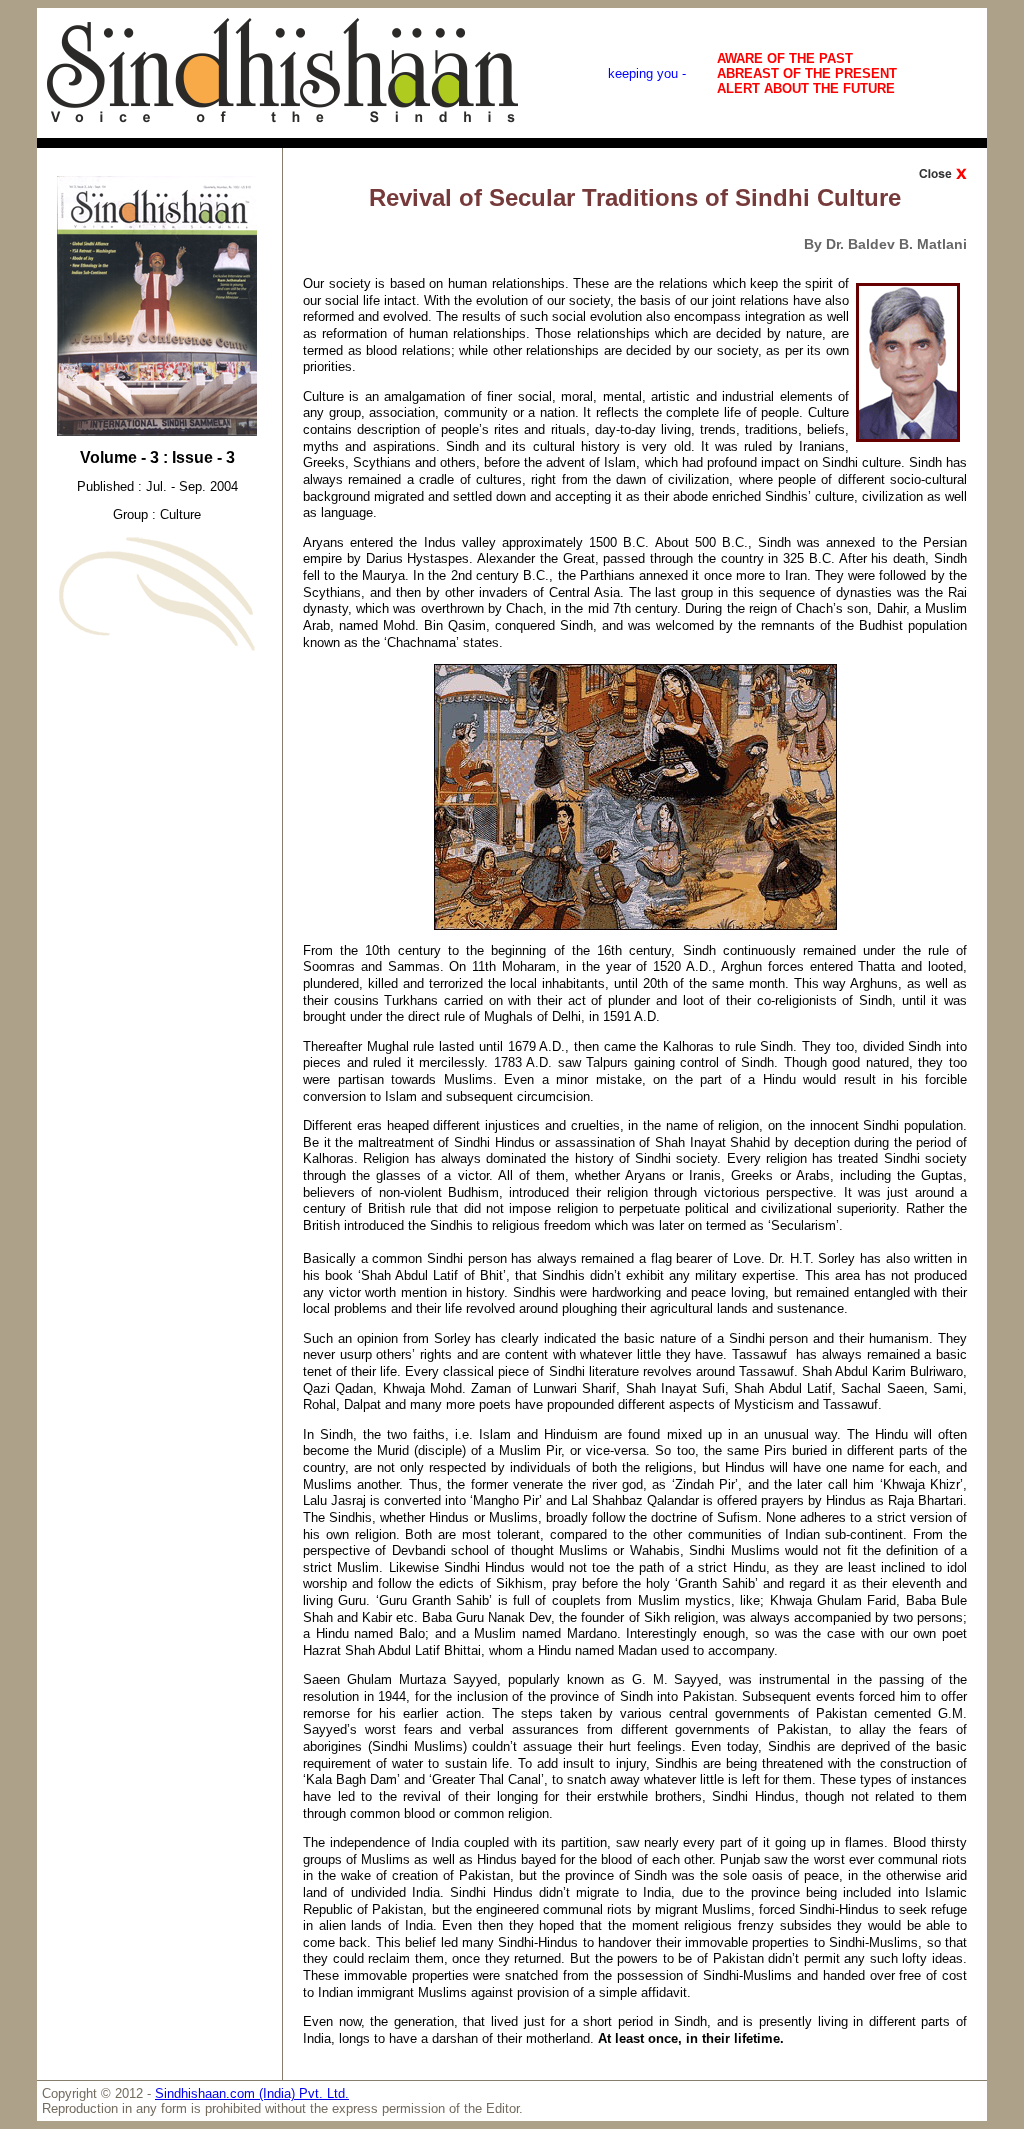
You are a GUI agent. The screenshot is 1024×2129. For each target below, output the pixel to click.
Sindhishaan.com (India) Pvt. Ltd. (252, 2093)
